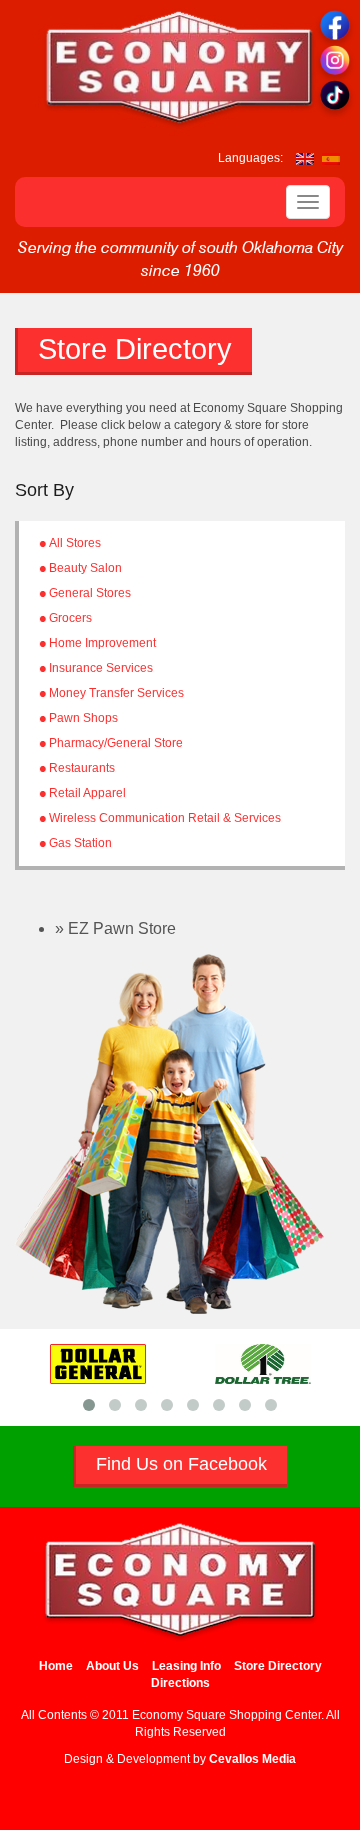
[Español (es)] (331, 158)
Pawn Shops (83, 718)
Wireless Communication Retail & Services (165, 818)
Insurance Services (101, 668)
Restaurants (82, 768)
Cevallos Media (252, 1759)
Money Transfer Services (116, 693)
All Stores (75, 543)
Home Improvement (102, 643)
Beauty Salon (85, 568)
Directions (180, 1683)
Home (56, 1666)
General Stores (90, 593)
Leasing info (186, 1666)
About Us (112, 1666)
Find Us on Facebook (181, 1464)
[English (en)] (305, 158)
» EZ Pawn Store (115, 928)
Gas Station (80, 843)
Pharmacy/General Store (116, 743)
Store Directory (278, 1666)
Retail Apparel (87, 793)
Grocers (70, 618)
